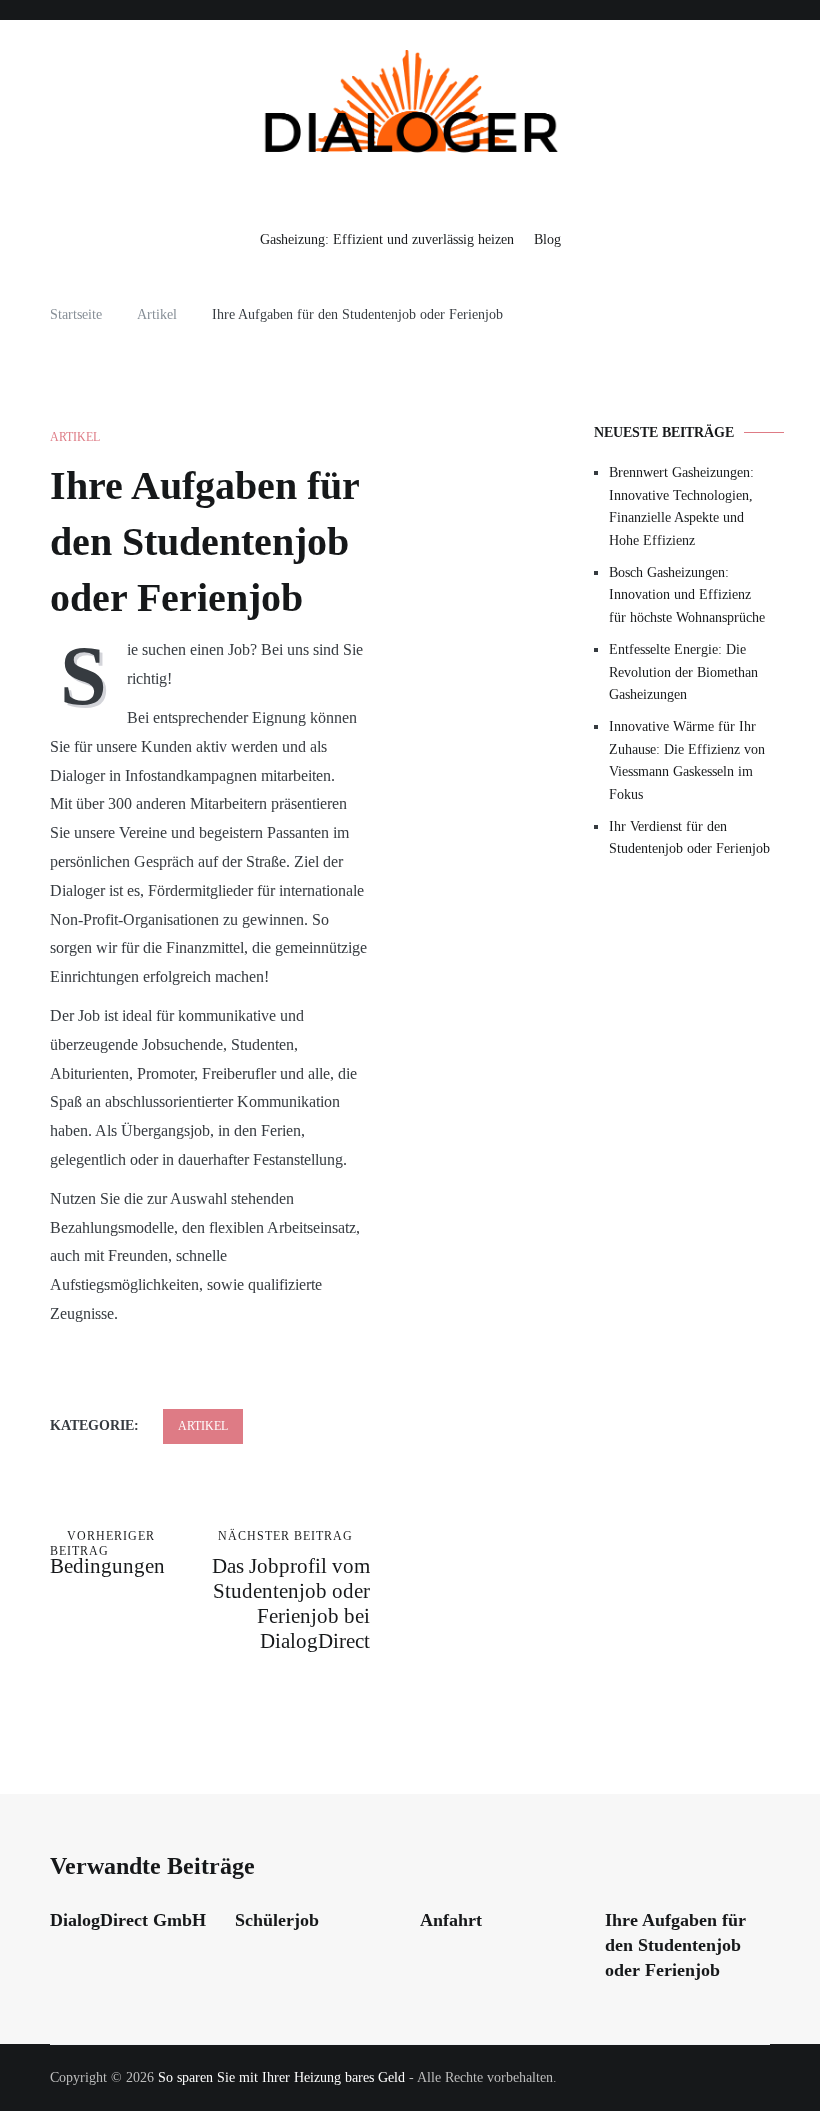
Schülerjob (277, 1920)
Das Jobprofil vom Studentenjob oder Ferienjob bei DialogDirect (291, 1591)
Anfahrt (451, 1920)
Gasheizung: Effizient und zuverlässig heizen (387, 239)
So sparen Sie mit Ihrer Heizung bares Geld (281, 2077)
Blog (547, 239)
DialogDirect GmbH (128, 1920)
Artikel (75, 437)
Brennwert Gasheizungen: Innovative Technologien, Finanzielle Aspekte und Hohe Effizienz (681, 506)
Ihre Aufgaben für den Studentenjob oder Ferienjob (675, 1945)
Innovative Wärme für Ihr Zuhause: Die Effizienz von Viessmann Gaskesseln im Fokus (687, 760)
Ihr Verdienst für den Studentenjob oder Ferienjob (689, 837)
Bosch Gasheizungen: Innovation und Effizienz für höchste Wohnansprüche (687, 595)
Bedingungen (107, 1553)
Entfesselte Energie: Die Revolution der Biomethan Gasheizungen (683, 672)
